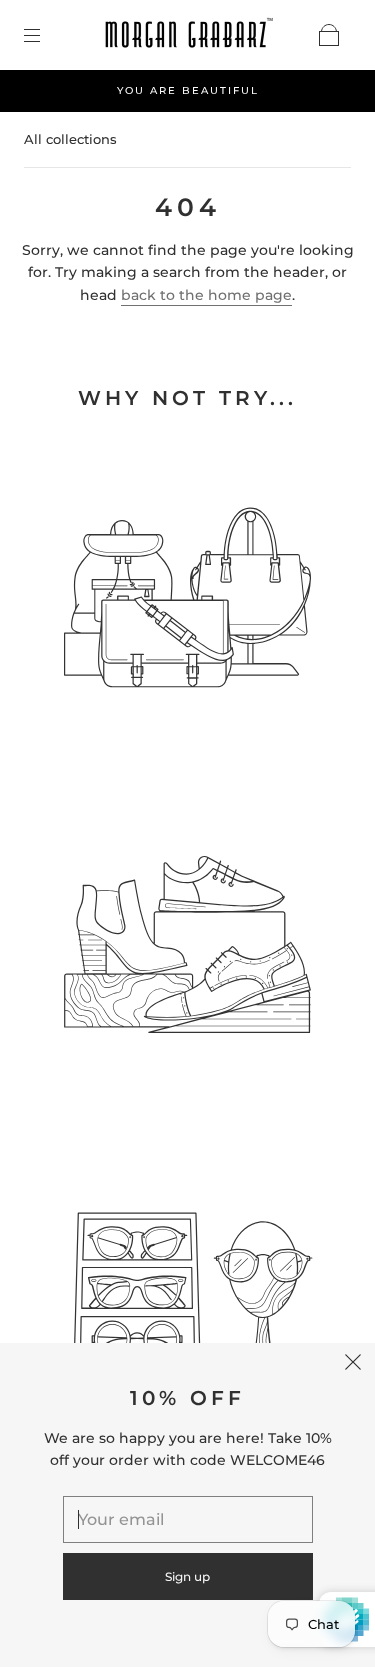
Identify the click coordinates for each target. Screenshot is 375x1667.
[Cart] (329, 35)
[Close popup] (353, 1365)
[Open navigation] (46, 35)
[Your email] (188, 1520)
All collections (70, 139)
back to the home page (206, 295)
